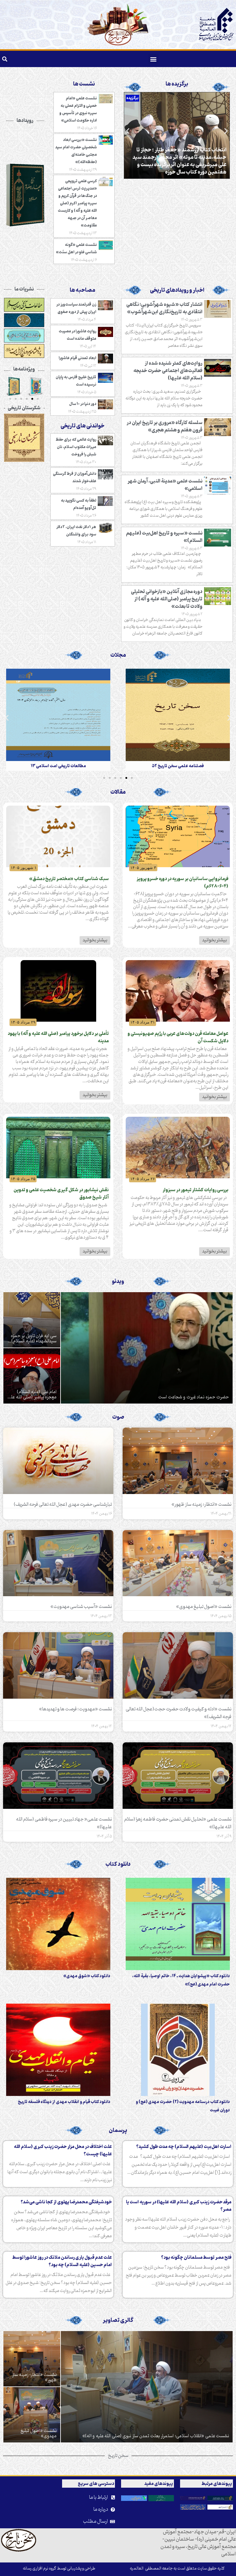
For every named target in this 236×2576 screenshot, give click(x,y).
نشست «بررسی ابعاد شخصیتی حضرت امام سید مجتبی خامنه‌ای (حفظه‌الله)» (76, 151)
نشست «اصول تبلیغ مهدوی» (204, 1607)
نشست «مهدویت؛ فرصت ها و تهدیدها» (75, 1709)
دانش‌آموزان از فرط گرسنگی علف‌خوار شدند (75, 477)
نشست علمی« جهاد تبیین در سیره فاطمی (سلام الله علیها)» (64, 1823)
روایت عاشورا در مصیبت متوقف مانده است (77, 335)
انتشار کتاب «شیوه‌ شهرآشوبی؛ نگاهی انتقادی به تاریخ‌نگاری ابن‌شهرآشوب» (164, 308)
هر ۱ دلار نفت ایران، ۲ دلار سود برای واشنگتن (76, 531)
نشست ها (84, 84)
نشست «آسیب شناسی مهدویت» (81, 1607)
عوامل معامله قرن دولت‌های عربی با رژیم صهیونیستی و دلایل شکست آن (178, 1038)
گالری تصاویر (118, 2320)
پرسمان (118, 2131)
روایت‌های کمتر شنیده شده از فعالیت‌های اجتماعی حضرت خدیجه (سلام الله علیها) (168, 371)
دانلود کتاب (118, 1864)
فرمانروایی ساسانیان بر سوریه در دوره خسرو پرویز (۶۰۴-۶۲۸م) (182, 883)
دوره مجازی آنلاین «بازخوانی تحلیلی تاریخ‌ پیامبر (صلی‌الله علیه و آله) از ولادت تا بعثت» (167, 599)
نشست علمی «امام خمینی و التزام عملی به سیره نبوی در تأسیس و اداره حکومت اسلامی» (78, 109)
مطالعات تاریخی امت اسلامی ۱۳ (178, 766)
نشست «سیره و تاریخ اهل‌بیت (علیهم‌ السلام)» (164, 537)
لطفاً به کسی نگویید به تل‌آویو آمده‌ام (79, 504)
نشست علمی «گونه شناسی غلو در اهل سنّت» (76, 248)
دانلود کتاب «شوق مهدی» (87, 1976)
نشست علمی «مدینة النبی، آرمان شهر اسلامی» (165, 485)
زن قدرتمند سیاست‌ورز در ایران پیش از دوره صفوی (76, 308)
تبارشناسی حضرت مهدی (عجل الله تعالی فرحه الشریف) (63, 1504)
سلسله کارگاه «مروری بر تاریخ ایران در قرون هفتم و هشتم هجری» (165, 427)
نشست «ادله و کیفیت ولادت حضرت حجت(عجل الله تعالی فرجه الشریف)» (179, 1713)
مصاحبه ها (83, 290)
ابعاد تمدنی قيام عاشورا (77, 358)
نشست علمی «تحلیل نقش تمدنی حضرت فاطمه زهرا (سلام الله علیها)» (178, 1823)
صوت (118, 1417)
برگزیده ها (177, 84)
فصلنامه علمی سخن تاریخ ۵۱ (58, 766)
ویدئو (118, 1282)
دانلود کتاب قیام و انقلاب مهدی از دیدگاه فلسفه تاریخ (64, 2102)
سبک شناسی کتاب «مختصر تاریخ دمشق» (69, 879)
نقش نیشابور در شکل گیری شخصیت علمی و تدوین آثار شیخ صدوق (61, 1194)
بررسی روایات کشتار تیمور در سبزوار (195, 1190)
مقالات (118, 792)
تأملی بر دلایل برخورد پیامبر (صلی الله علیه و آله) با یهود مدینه (58, 1038)
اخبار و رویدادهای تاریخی (177, 290)
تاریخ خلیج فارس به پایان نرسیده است (76, 381)
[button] (153, 59)
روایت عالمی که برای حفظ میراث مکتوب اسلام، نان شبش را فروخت (76, 447)
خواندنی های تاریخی (83, 426)
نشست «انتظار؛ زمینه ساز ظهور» (201, 1504)
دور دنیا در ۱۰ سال (83, 404)
